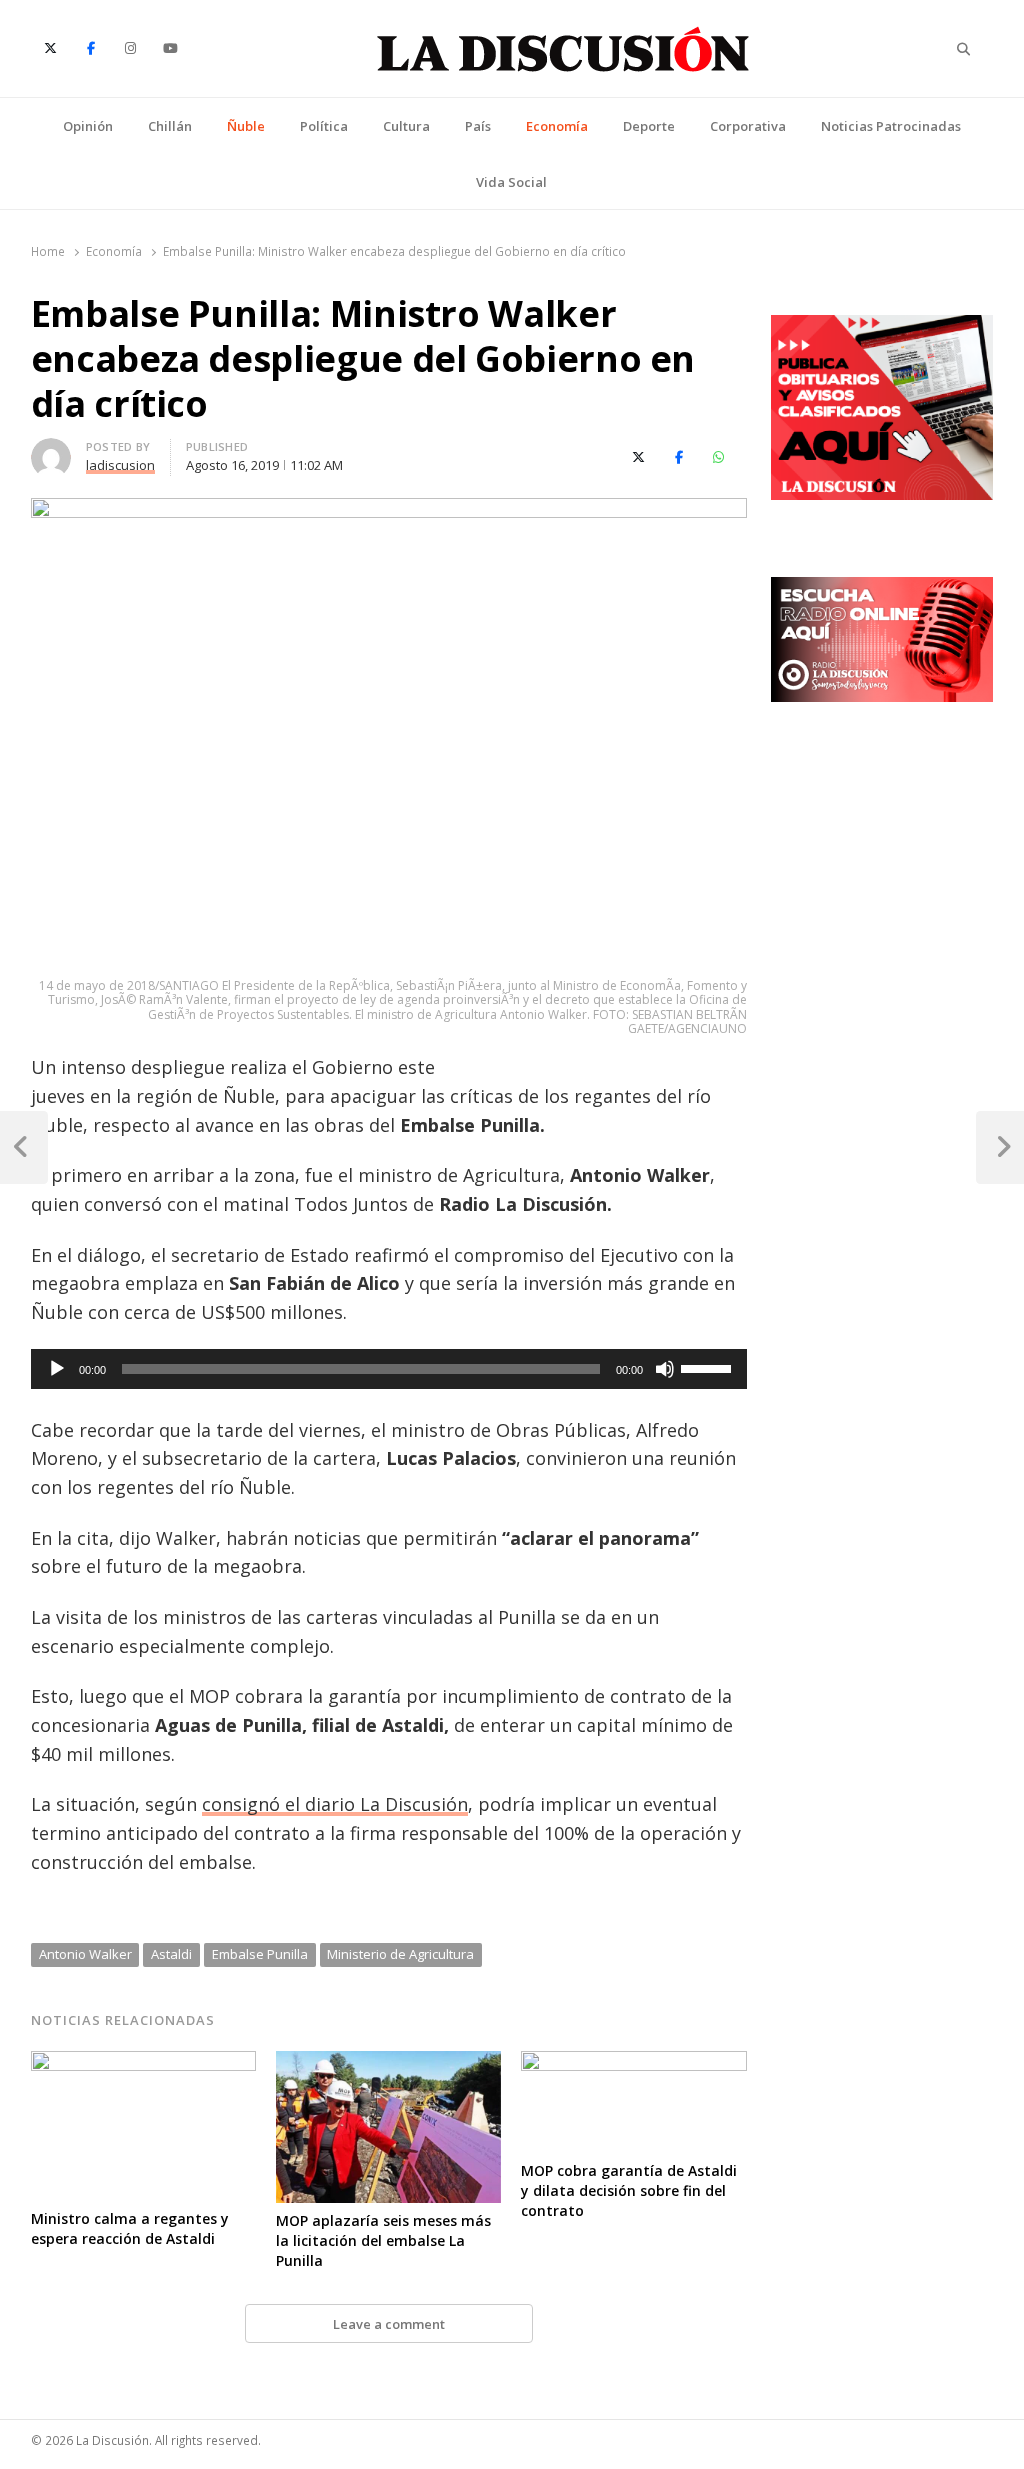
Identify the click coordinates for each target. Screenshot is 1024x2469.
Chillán (170, 126)
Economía (557, 126)
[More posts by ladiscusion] (51, 450)
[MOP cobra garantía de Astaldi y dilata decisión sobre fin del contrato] (633, 2063)
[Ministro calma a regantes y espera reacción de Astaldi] (143, 2063)
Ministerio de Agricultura (400, 1954)
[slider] (709, 1367)
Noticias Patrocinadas (891, 126)
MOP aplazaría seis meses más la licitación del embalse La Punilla (383, 2240)
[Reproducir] (57, 1369)
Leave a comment (389, 2324)
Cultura (406, 126)
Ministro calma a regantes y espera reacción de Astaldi (130, 2228)
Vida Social (511, 182)
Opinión (88, 126)
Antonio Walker (85, 1954)
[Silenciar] (665, 1369)
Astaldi (171, 1954)
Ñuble (246, 126)
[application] (389, 1369)
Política (324, 126)
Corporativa (748, 126)
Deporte (649, 126)
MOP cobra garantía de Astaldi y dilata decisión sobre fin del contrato (629, 2190)
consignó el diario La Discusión (335, 1804)
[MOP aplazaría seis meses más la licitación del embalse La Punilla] (388, 2063)
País (478, 126)
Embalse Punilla (260, 1954)
